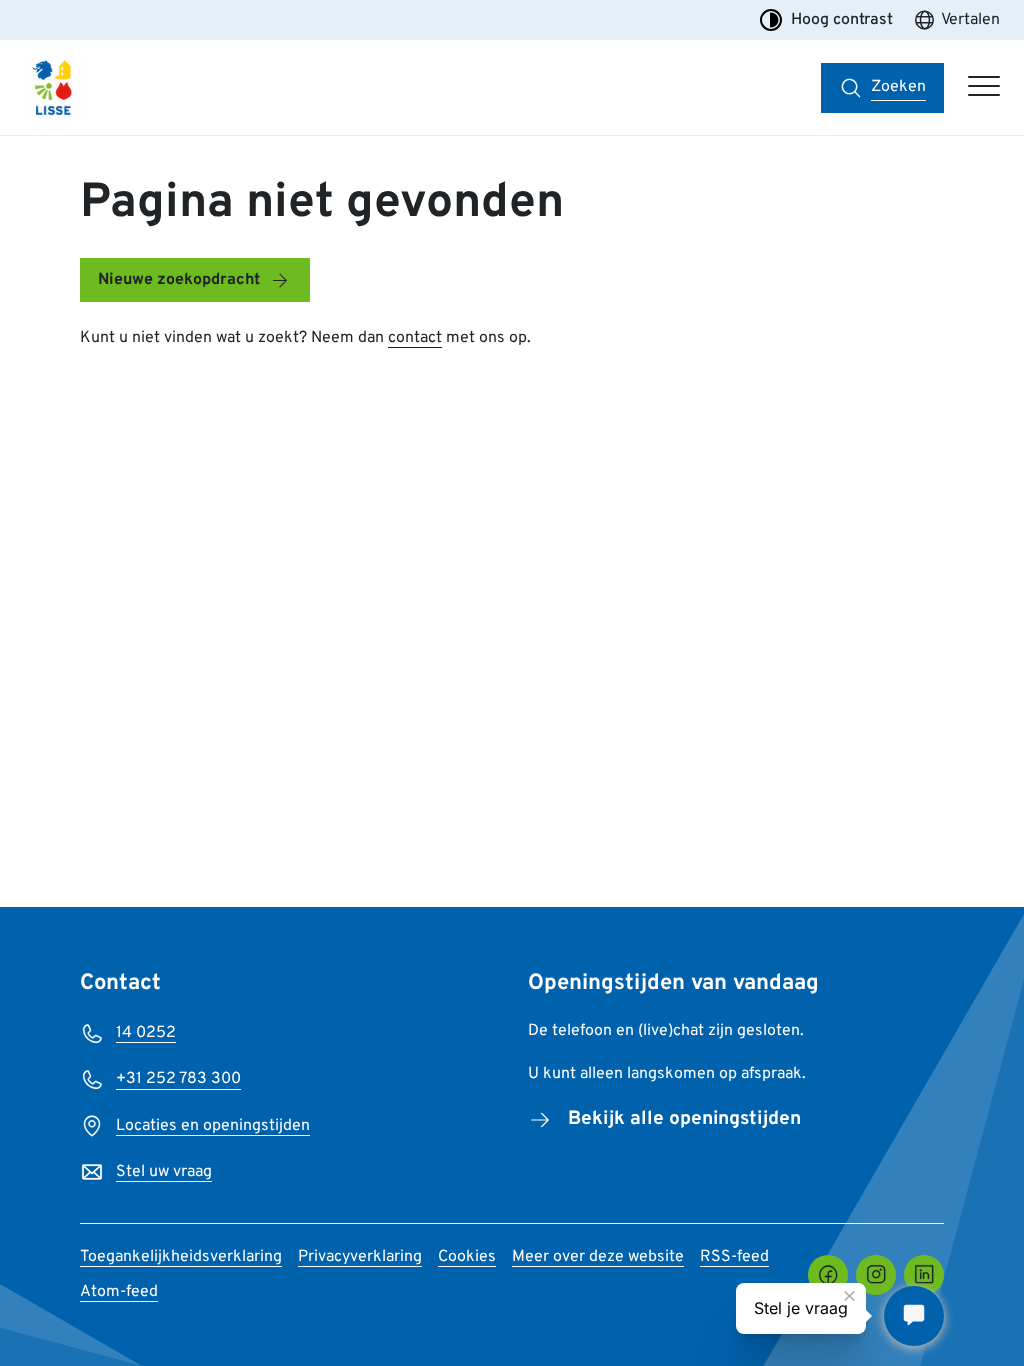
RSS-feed (734, 1257)
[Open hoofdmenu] (984, 88)
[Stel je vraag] (914, 1316)
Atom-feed (119, 1292)
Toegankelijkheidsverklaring (181, 1257)
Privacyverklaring (360, 1257)
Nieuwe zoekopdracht (179, 280)
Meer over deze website (598, 1257)
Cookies (467, 1257)
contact (415, 338)
